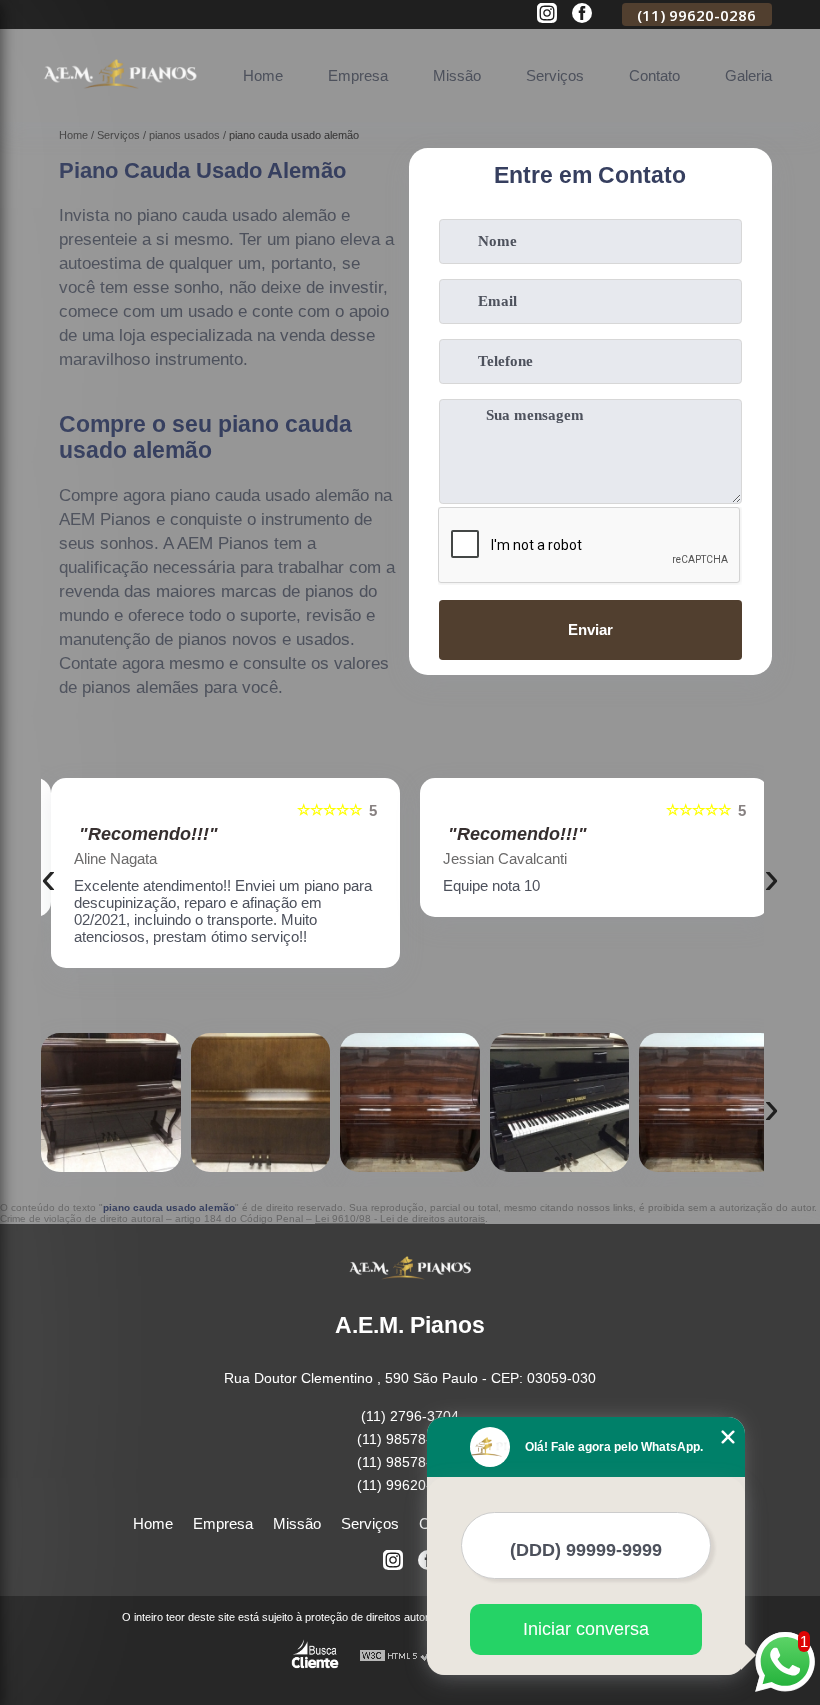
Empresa (358, 75)
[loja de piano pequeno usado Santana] (261, 1103)
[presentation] (48, 878)
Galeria (748, 75)
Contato (654, 75)
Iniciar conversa (586, 1629)
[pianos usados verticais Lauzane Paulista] (560, 1103)
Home (263, 75)
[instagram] (547, 14)
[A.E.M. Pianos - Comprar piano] (120, 98)
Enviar (590, 629)
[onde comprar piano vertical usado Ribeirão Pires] (111, 1103)
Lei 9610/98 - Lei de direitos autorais (400, 1218)
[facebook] (582, 14)
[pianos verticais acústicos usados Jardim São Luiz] (709, 1103)
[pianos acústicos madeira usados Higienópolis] (410, 1103)
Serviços (555, 75)
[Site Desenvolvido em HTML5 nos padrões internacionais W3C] (396, 1656)
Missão (457, 75)
